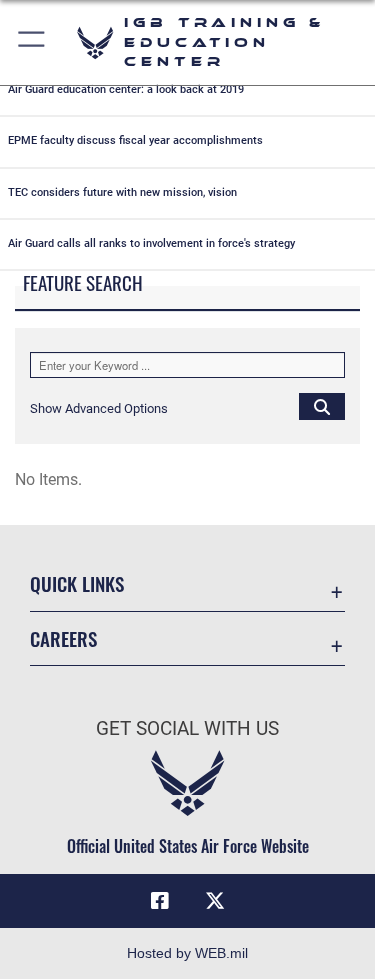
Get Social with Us (187, 728)
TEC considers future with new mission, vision (122, 192)
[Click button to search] (322, 406)
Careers (63, 638)
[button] (32, 42)
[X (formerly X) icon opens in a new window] (215, 901)
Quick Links (77, 583)
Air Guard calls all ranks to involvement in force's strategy (151, 243)
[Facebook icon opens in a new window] (160, 901)
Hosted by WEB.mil (187, 953)
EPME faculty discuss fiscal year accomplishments (135, 140)
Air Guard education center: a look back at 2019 (126, 89)
